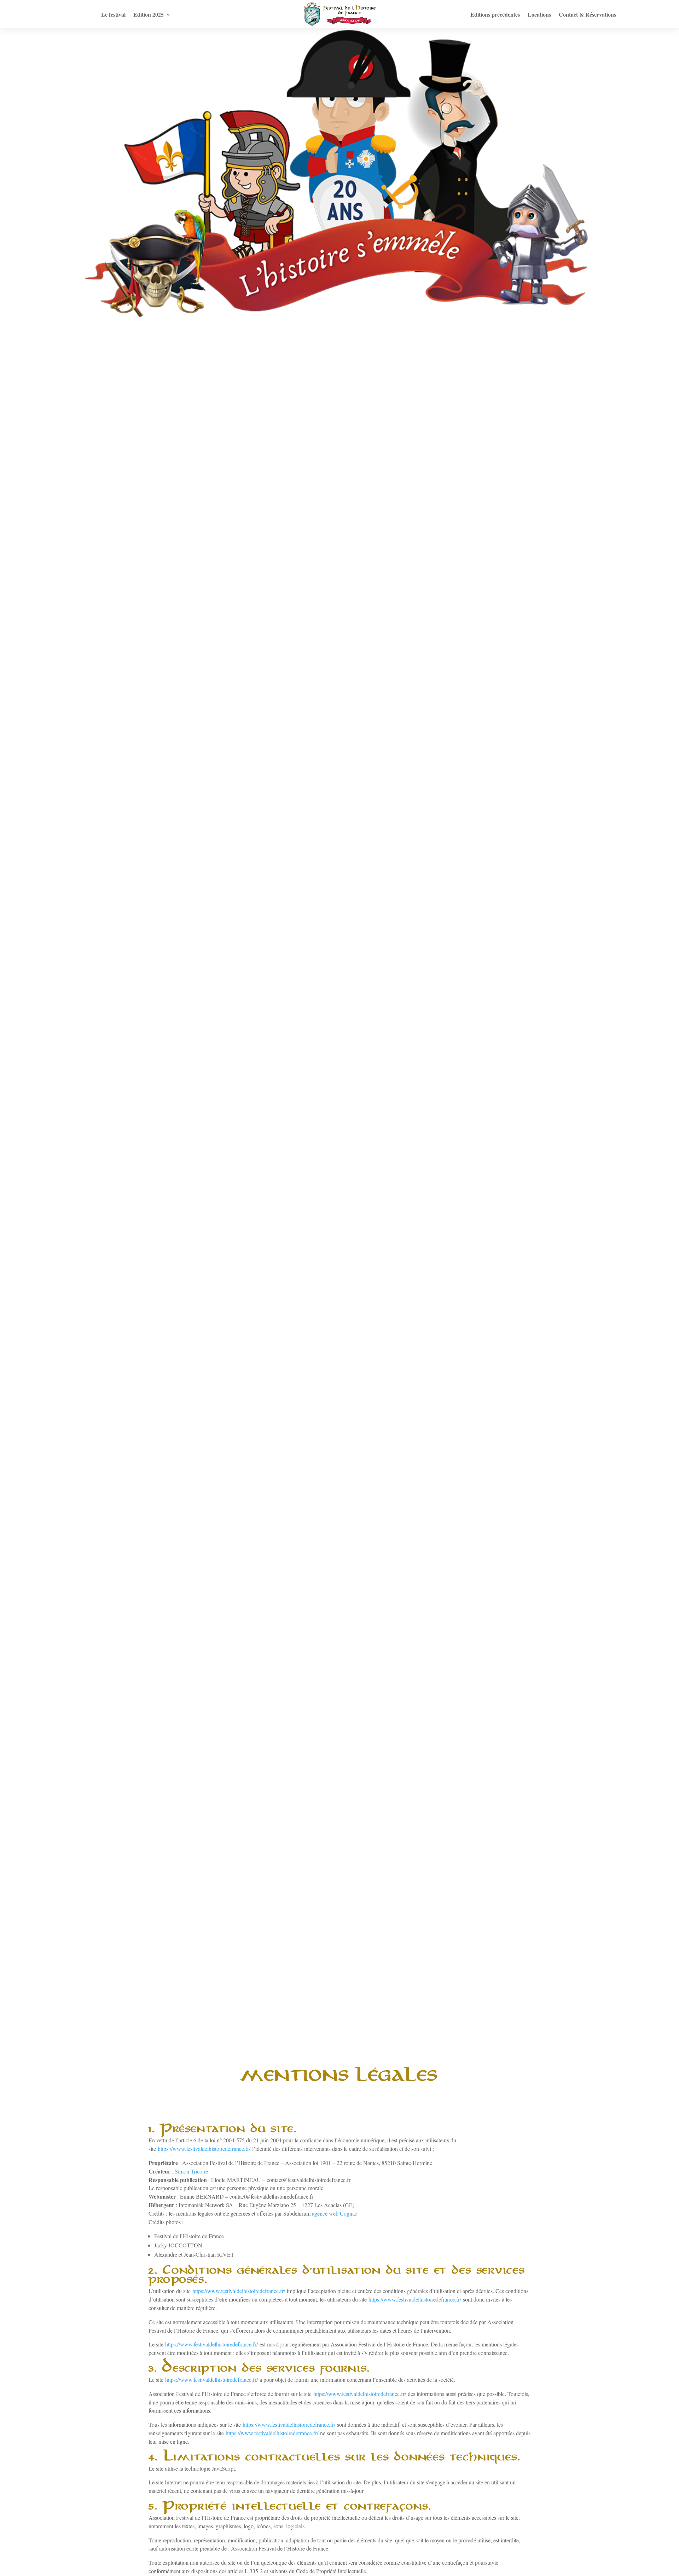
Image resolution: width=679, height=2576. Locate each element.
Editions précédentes (495, 15)
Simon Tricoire (191, 2171)
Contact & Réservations (587, 15)
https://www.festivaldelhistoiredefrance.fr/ (204, 2149)
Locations (539, 15)
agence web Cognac (335, 2213)
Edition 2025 (149, 15)
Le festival (113, 15)
